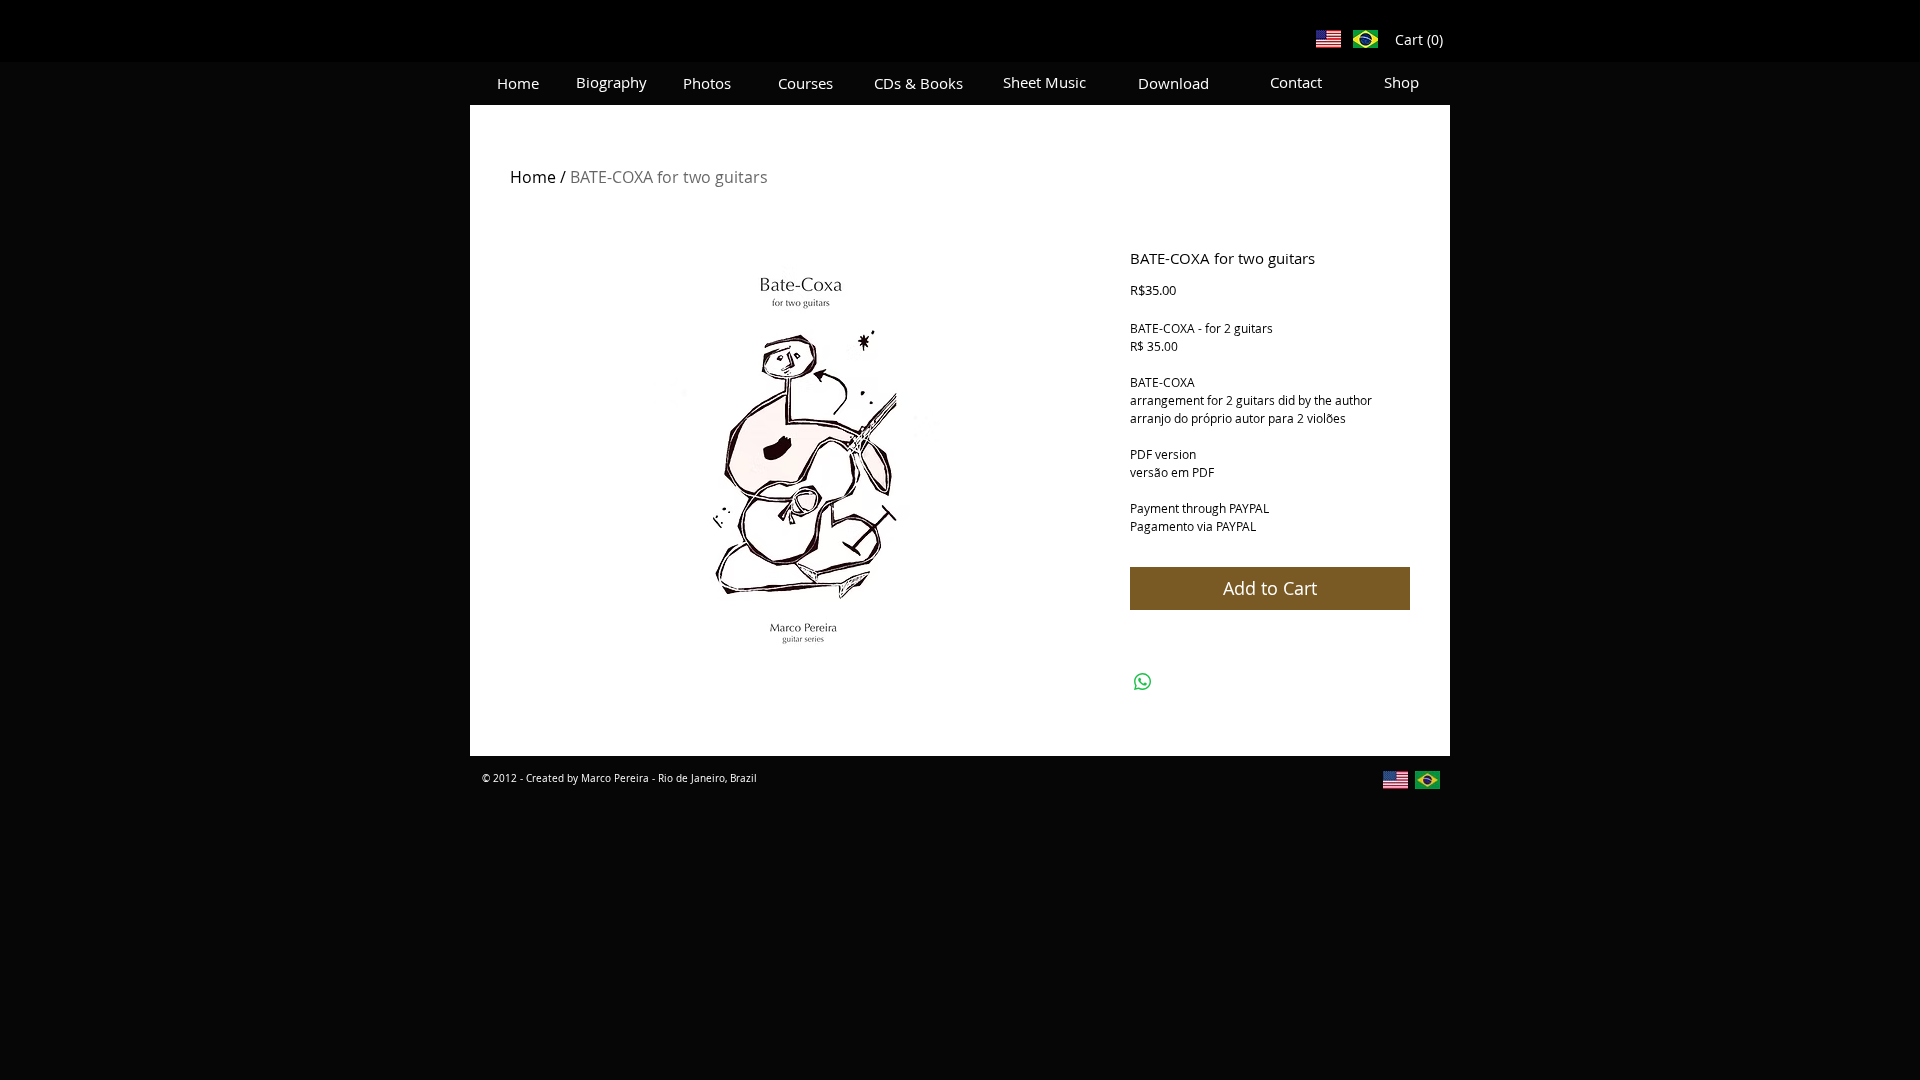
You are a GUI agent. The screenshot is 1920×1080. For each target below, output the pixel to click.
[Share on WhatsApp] (1143, 682)
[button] (1419, 40)
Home (533, 177)
